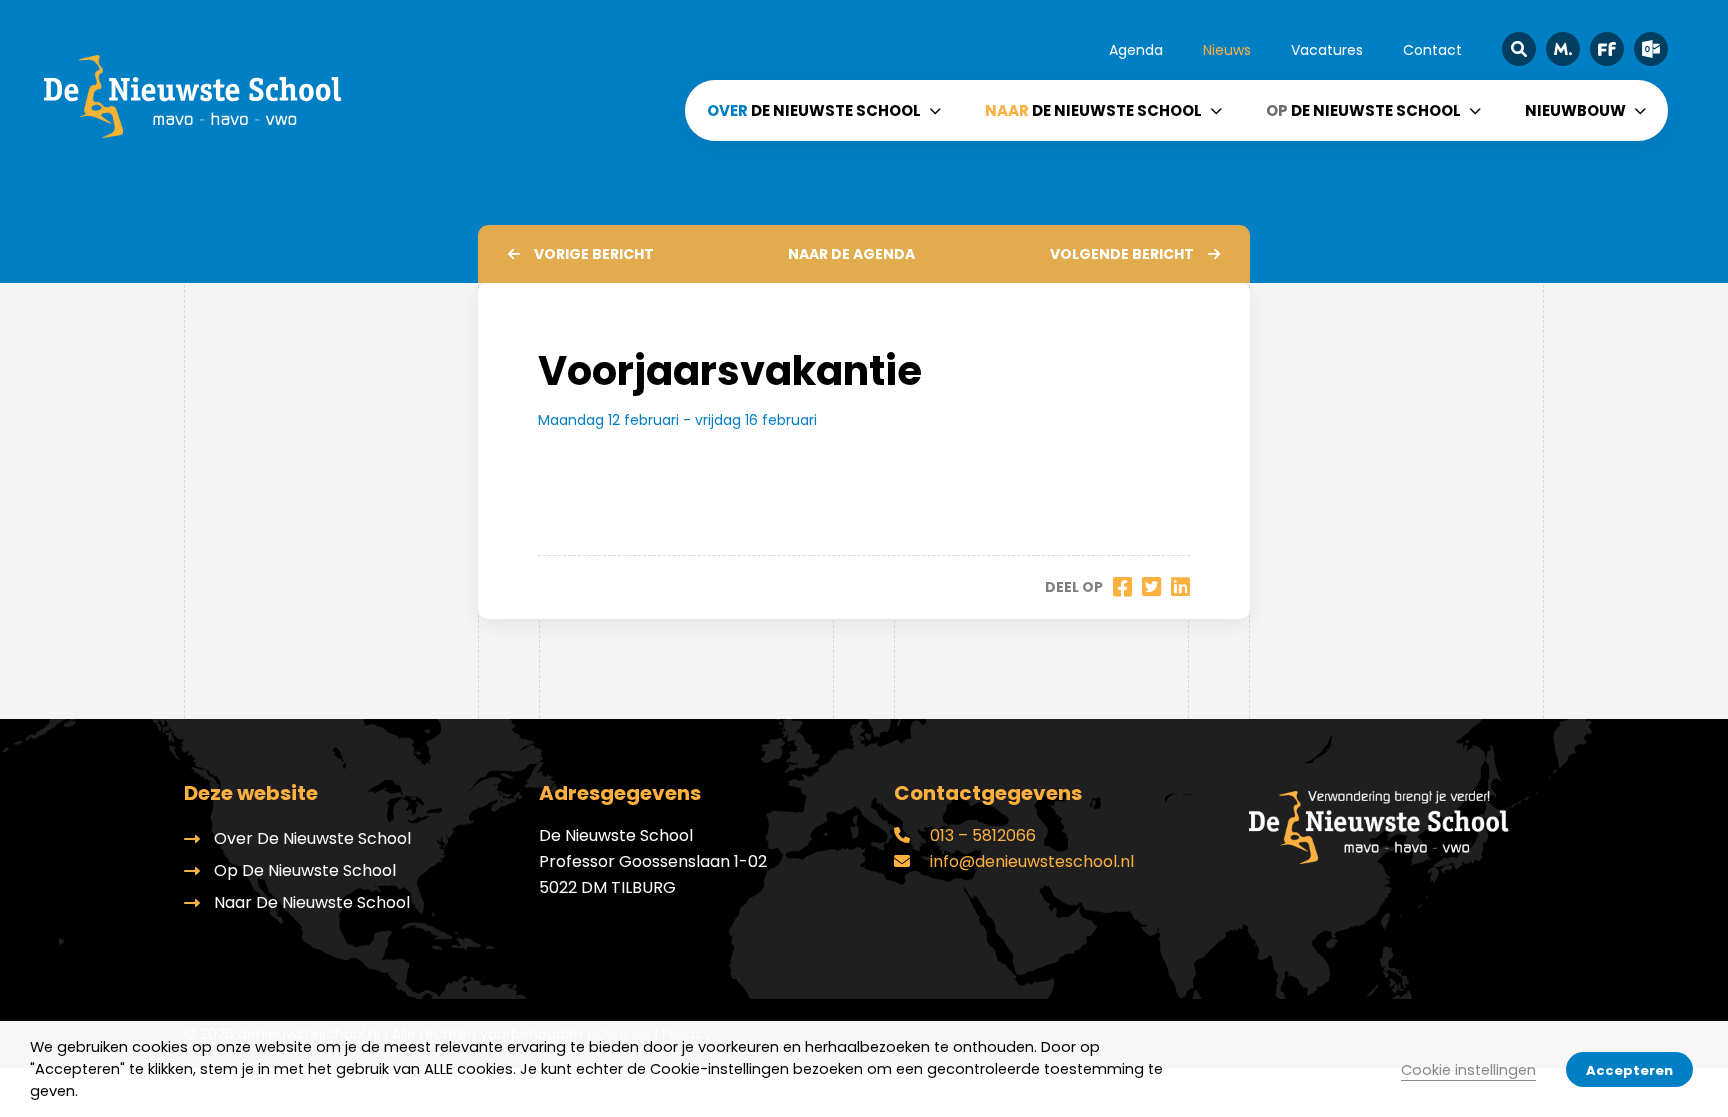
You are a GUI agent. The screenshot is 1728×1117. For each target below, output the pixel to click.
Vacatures (1327, 50)
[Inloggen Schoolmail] (1651, 49)
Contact (1432, 50)
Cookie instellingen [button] (1468, 1070)
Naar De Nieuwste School (312, 902)
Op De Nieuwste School (305, 870)
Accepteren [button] (1629, 1070)
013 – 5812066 (981, 835)
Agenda (1136, 50)
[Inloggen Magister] (1563, 49)
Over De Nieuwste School (312, 838)
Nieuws (1227, 50)
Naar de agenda (851, 254)
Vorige (594, 254)
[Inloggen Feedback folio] (1607, 49)
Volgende (1122, 254)
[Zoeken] (1519, 49)
